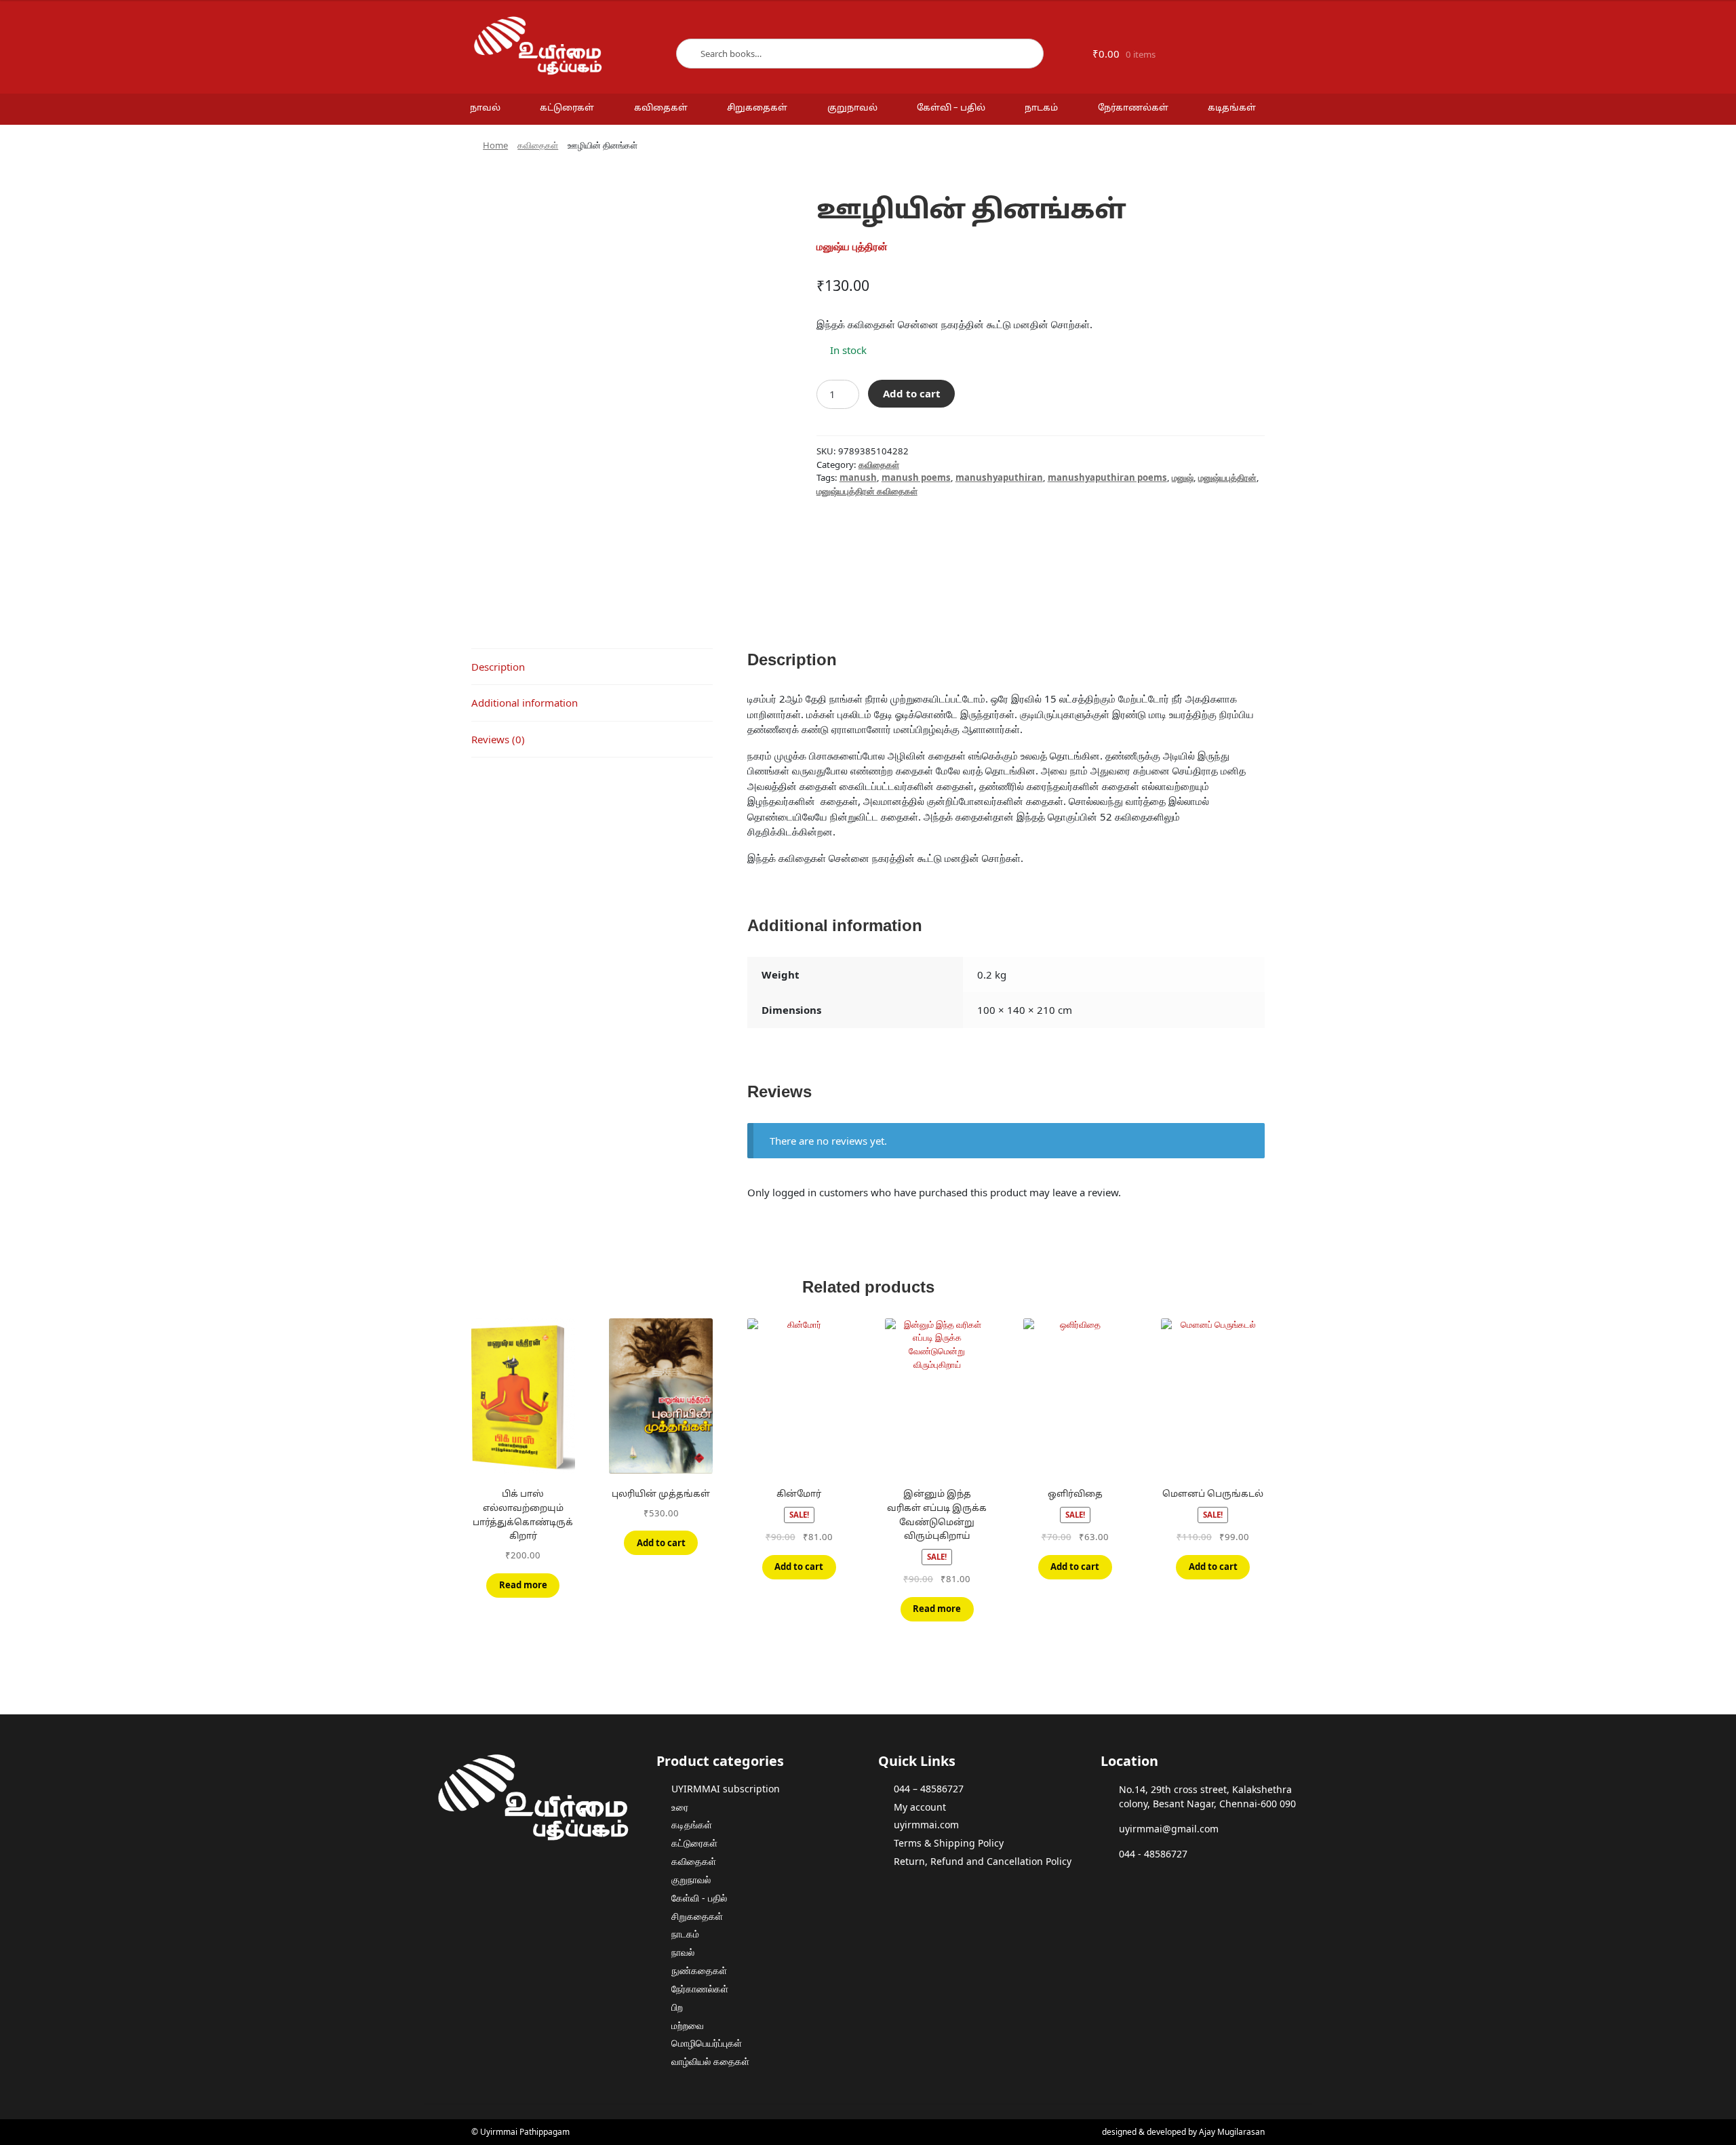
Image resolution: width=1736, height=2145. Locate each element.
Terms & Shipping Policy (949, 1843)
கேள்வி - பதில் (699, 1898)
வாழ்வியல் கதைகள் (710, 2061)
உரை (680, 1807)
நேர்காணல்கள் (1133, 109)
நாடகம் (1041, 109)
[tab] (592, 667)
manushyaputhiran (999, 477)
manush (858, 477)
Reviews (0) (498, 739)
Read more (523, 1585)
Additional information (525, 703)
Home (495, 145)
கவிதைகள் (661, 109)
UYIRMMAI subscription (726, 1789)
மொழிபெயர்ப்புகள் (707, 2043)
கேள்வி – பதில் (951, 109)
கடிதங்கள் (1232, 109)
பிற (677, 2007)
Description (498, 667)
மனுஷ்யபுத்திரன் (1227, 477)
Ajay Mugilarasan (1232, 2132)
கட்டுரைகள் (567, 109)
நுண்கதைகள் (699, 1970)
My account (920, 1807)
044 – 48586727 (929, 1789)
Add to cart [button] (661, 1543)
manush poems (916, 477)
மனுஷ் (1183, 477)
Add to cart (912, 393)
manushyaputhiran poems (1107, 477)
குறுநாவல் (852, 109)
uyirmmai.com (926, 1825)
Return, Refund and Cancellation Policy (983, 1861)
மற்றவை (688, 2025)
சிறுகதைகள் (757, 109)
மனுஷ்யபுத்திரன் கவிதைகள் (867, 491)
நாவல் (485, 109)
